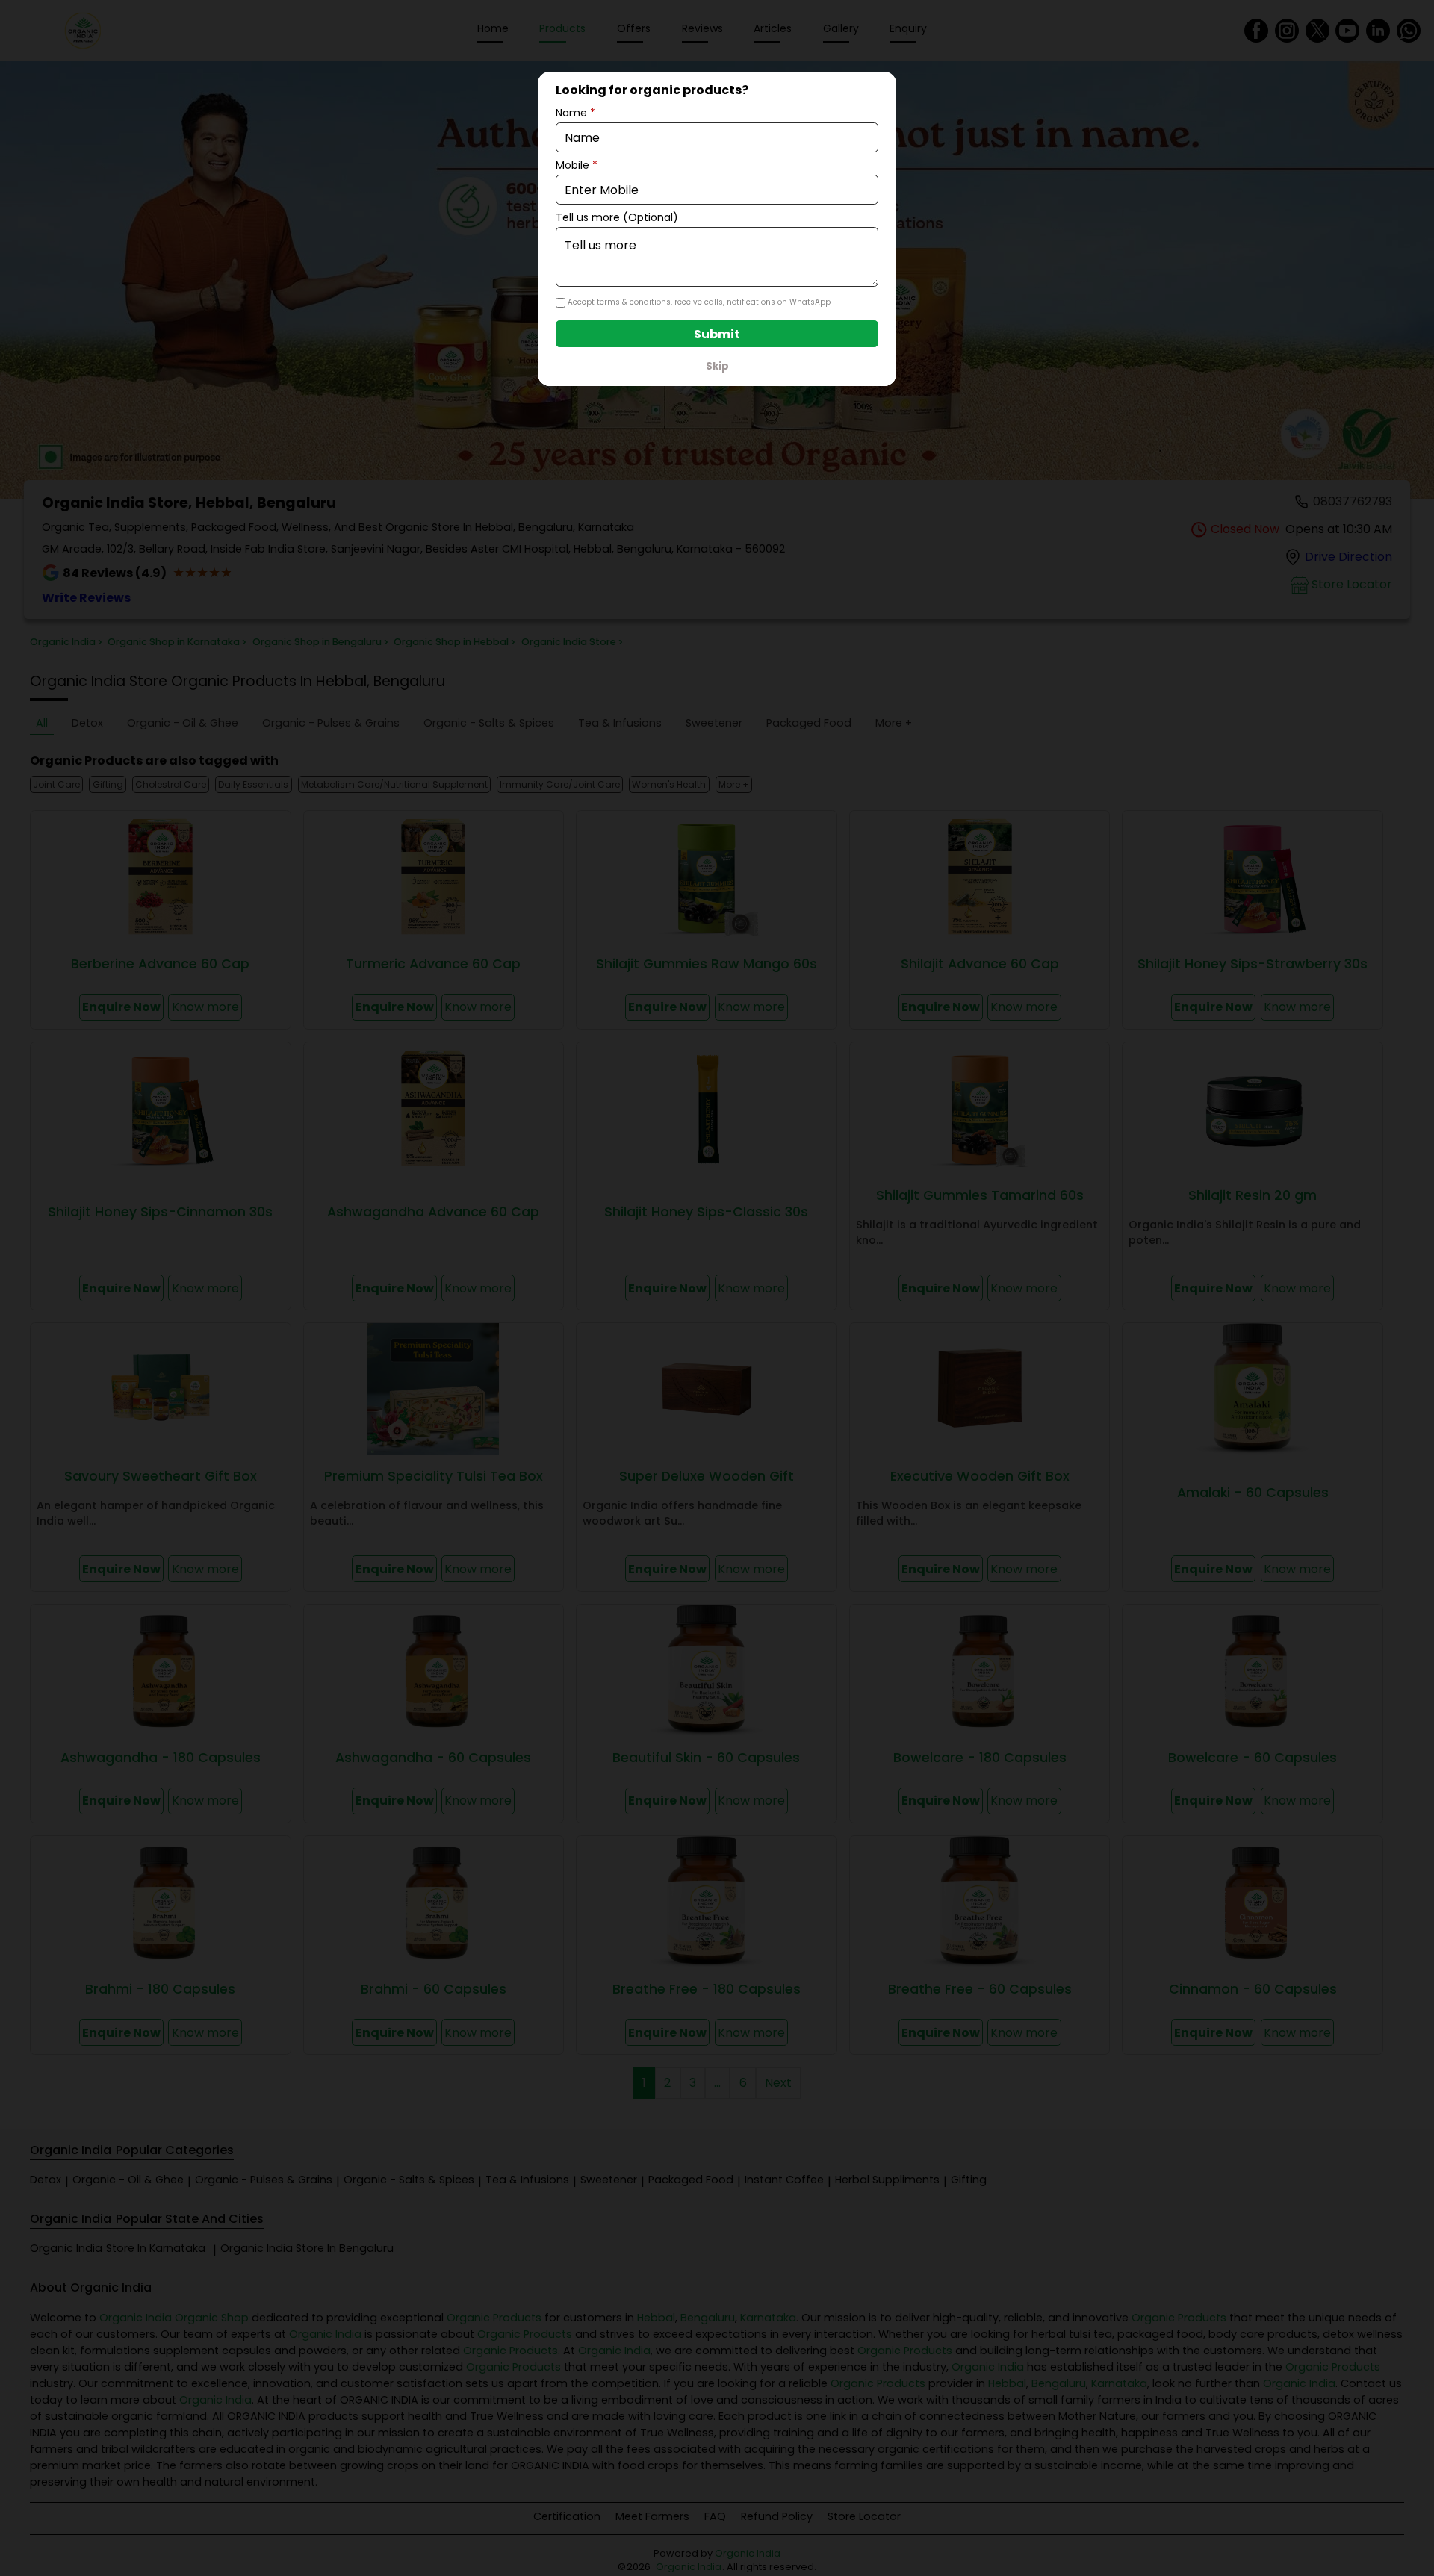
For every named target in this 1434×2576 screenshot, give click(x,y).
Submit (717, 334)
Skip (717, 366)
